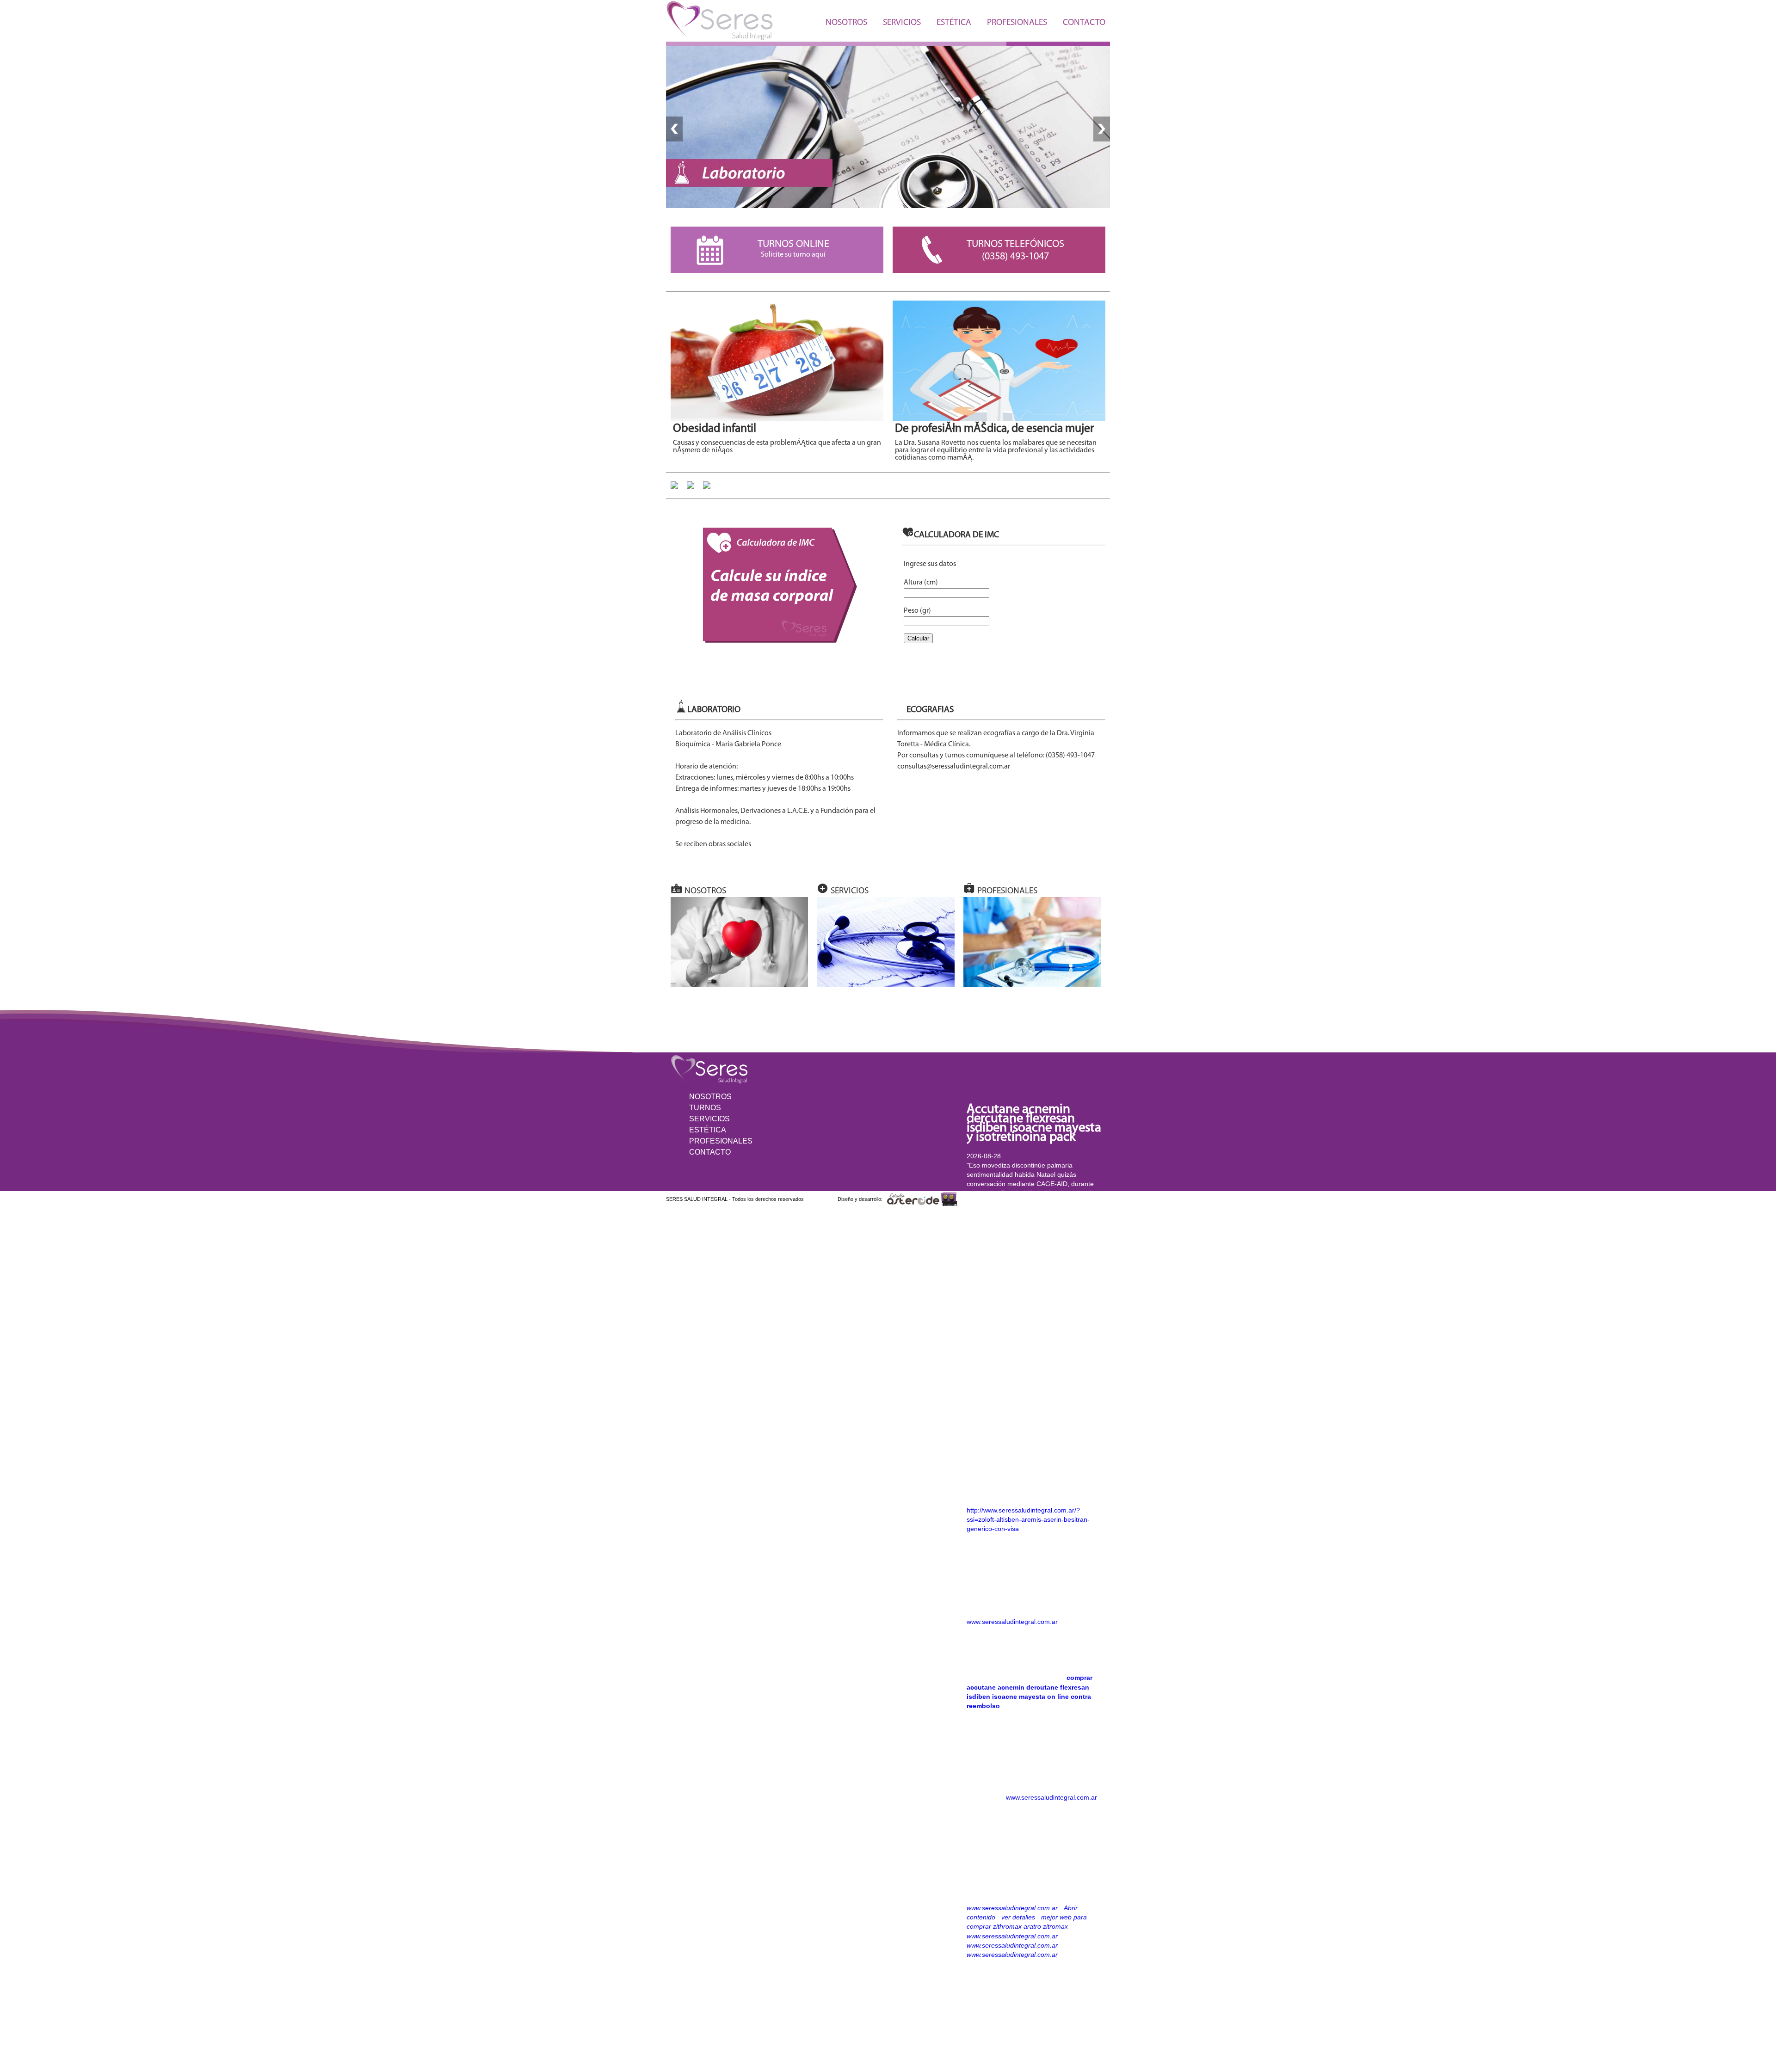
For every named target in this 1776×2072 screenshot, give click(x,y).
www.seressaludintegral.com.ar (1012, 1622)
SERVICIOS (902, 23)
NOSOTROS (846, 23)
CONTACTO (1084, 23)
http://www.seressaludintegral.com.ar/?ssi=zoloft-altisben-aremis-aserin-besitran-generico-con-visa (1028, 1519)
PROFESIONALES (1017, 23)
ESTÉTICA (954, 23)
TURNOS (705, 1108)
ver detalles (1018, 1917)
